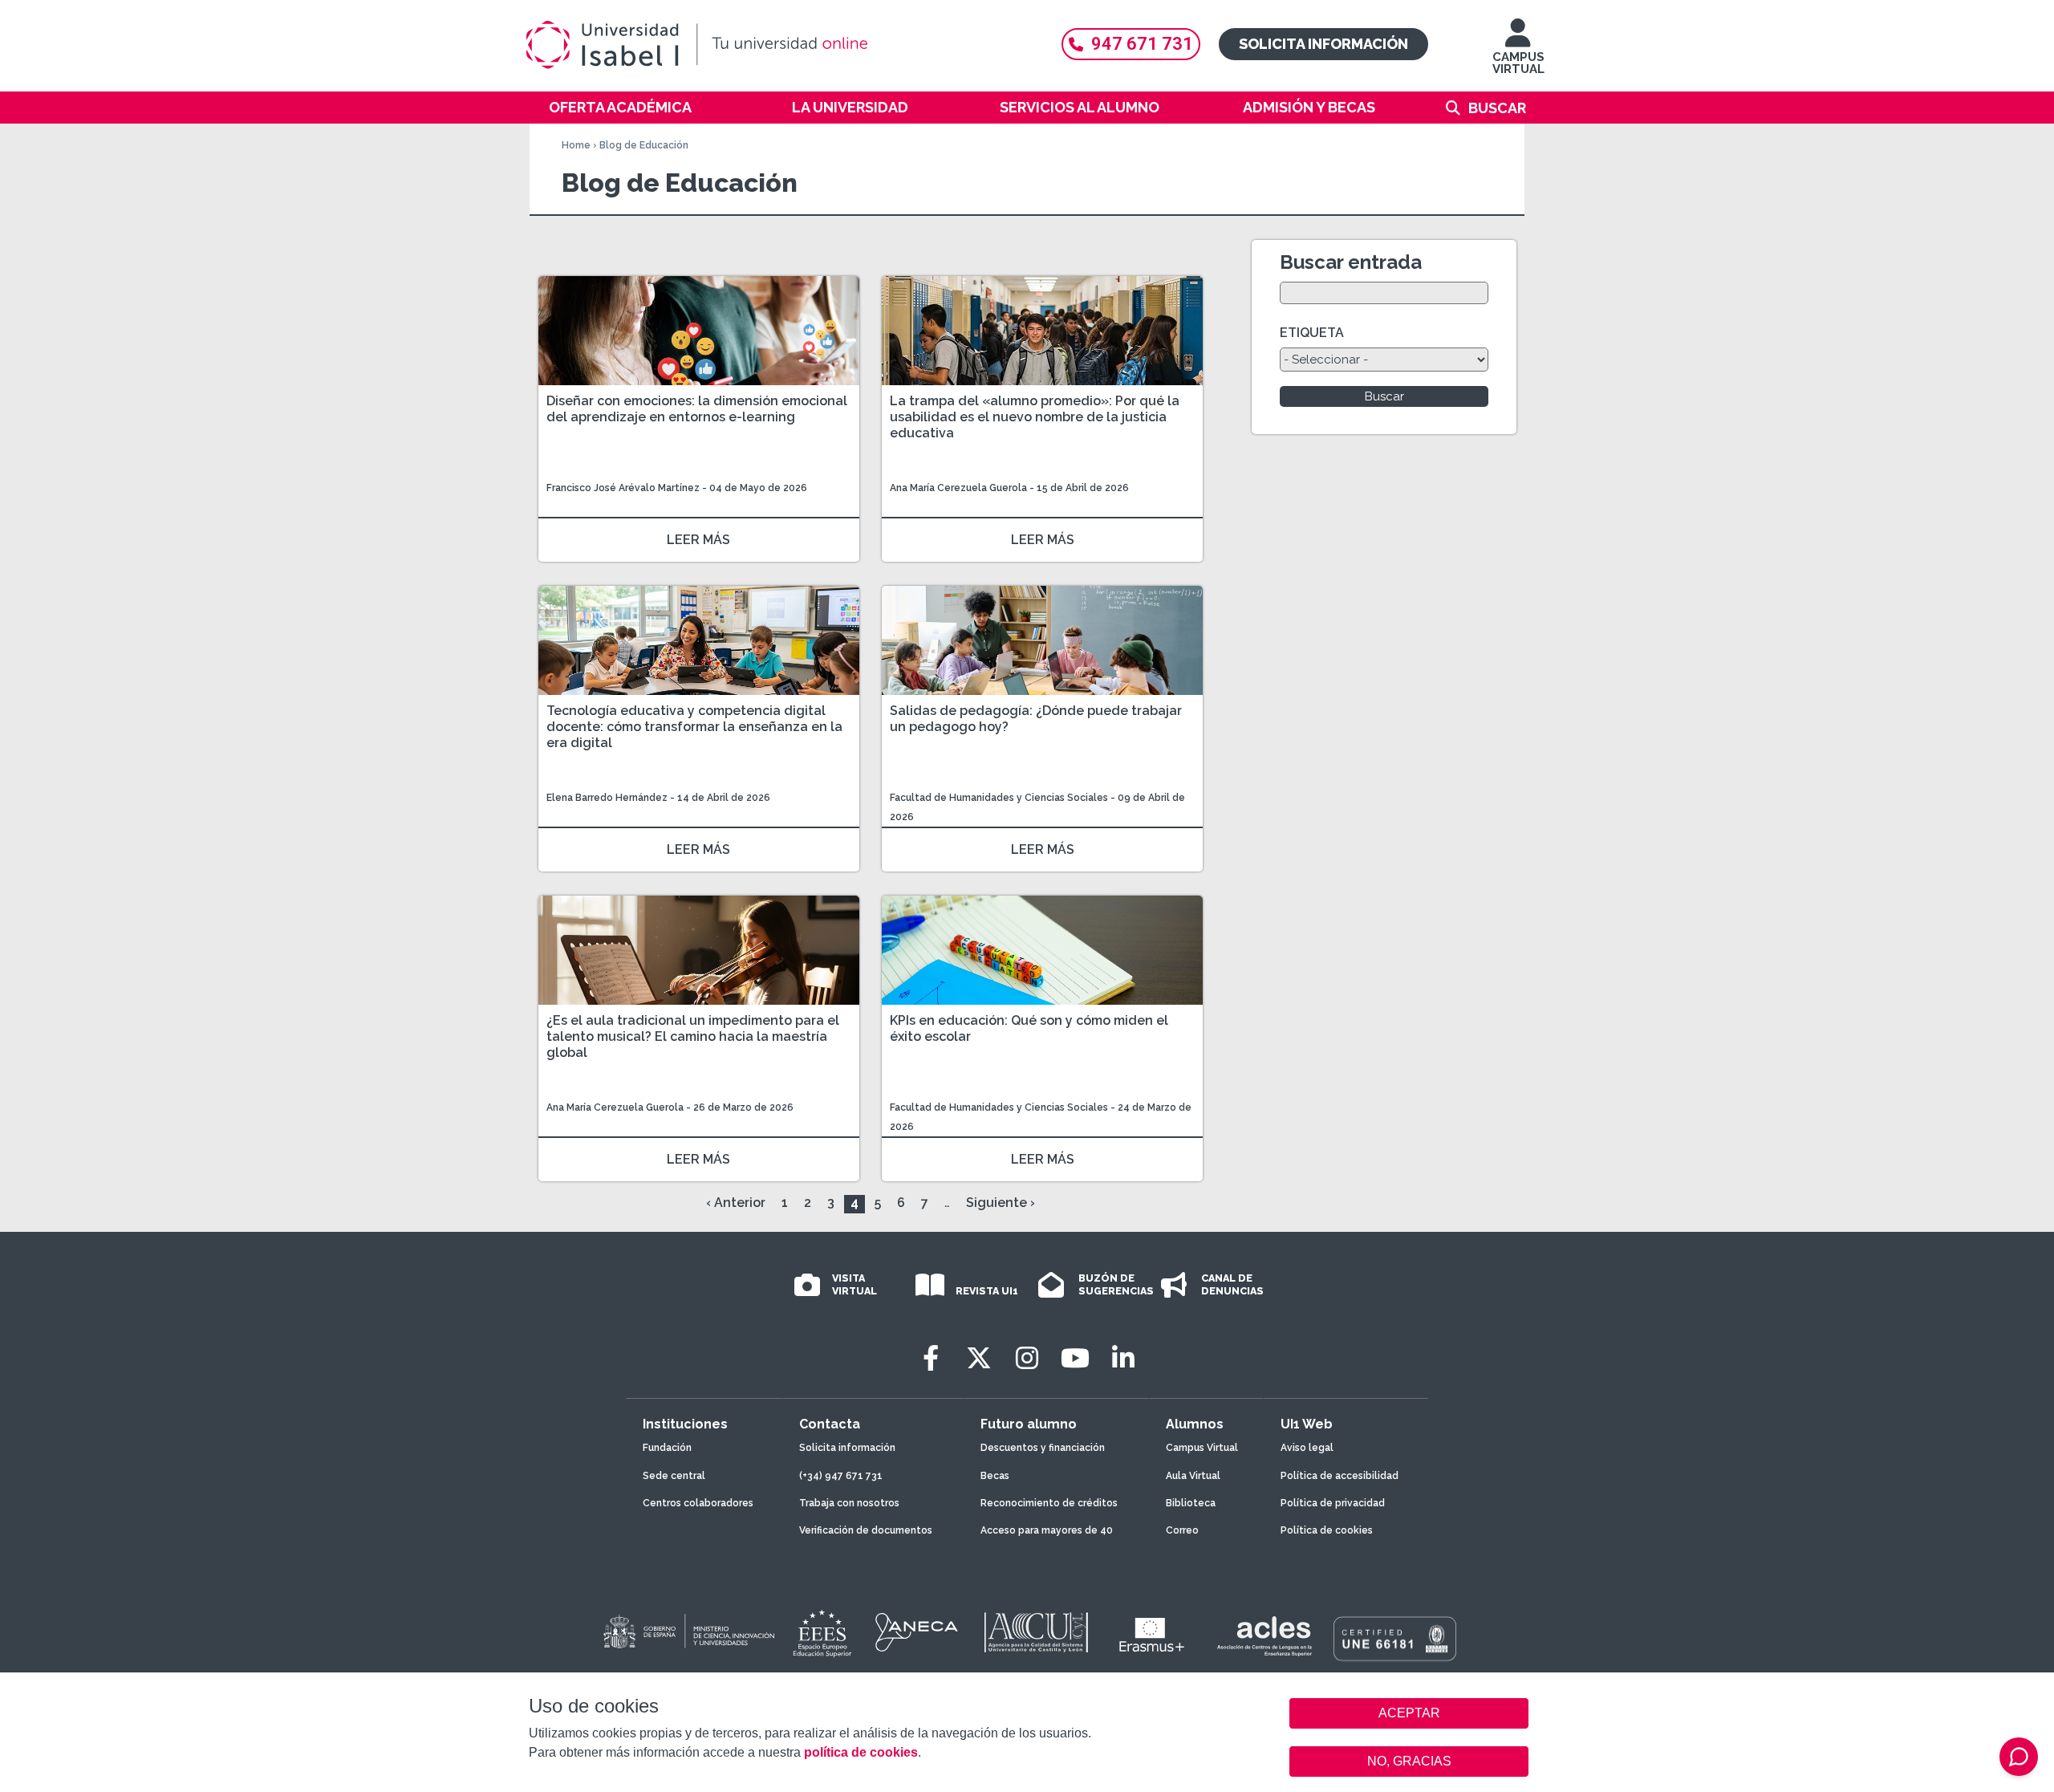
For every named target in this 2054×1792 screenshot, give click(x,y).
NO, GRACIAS (1409, 1761)
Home (576, 145)
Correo (1182, 1530)
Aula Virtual (1193, 1476)
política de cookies (861, 1752)
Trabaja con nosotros (849, 1503)
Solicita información (1323, 44)
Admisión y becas (1309, 107)
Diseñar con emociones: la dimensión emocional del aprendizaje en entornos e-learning (697, 409)
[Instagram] (1027, 1358)
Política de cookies (1327, 1530)
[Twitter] (979, 1358)
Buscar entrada (1351, 262)
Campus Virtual (1202, 1448)
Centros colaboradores (698, 1503)
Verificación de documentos (866, 1530)
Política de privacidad (1333, 1503)
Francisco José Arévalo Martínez (623, 488)
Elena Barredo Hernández (608, 798)
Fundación (667, 1448)
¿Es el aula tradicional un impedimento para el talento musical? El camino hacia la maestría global (693, 1036)
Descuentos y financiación (1043, 1448)
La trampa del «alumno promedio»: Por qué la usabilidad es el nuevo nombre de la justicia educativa (1035, 417)
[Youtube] (1075, 1358)
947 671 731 (1142, 44)
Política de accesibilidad (1340, 1476)
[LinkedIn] (1123, 1358)
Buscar (1497, 108)
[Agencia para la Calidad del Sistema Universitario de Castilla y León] (1036, 1632)
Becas (995, 1476)
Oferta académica (620, 107)
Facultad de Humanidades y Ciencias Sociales (1000, 798)
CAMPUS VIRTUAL (1518, 63)
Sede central (674, 1476)
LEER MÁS (698, 540)
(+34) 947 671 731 (841, 1476)
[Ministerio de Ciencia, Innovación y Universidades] (688, 1632)
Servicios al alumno (1080, 107)
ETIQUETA (1312, 333)
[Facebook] (931, 1358)
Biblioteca (1191, 1503)
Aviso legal (1307, 1448)
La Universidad (850, 107)
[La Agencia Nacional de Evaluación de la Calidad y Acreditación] (917, 1632)
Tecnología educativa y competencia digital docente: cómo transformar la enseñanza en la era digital (694, 727)
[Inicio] (774, 45)
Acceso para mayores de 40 (1047, 1530)
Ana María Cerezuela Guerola (958, 488)
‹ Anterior (736, 1203)
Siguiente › (1001, 1203)
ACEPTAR (1409, 1713)
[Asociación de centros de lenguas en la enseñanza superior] (1264, 1636)
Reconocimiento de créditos (1049, 1503)
